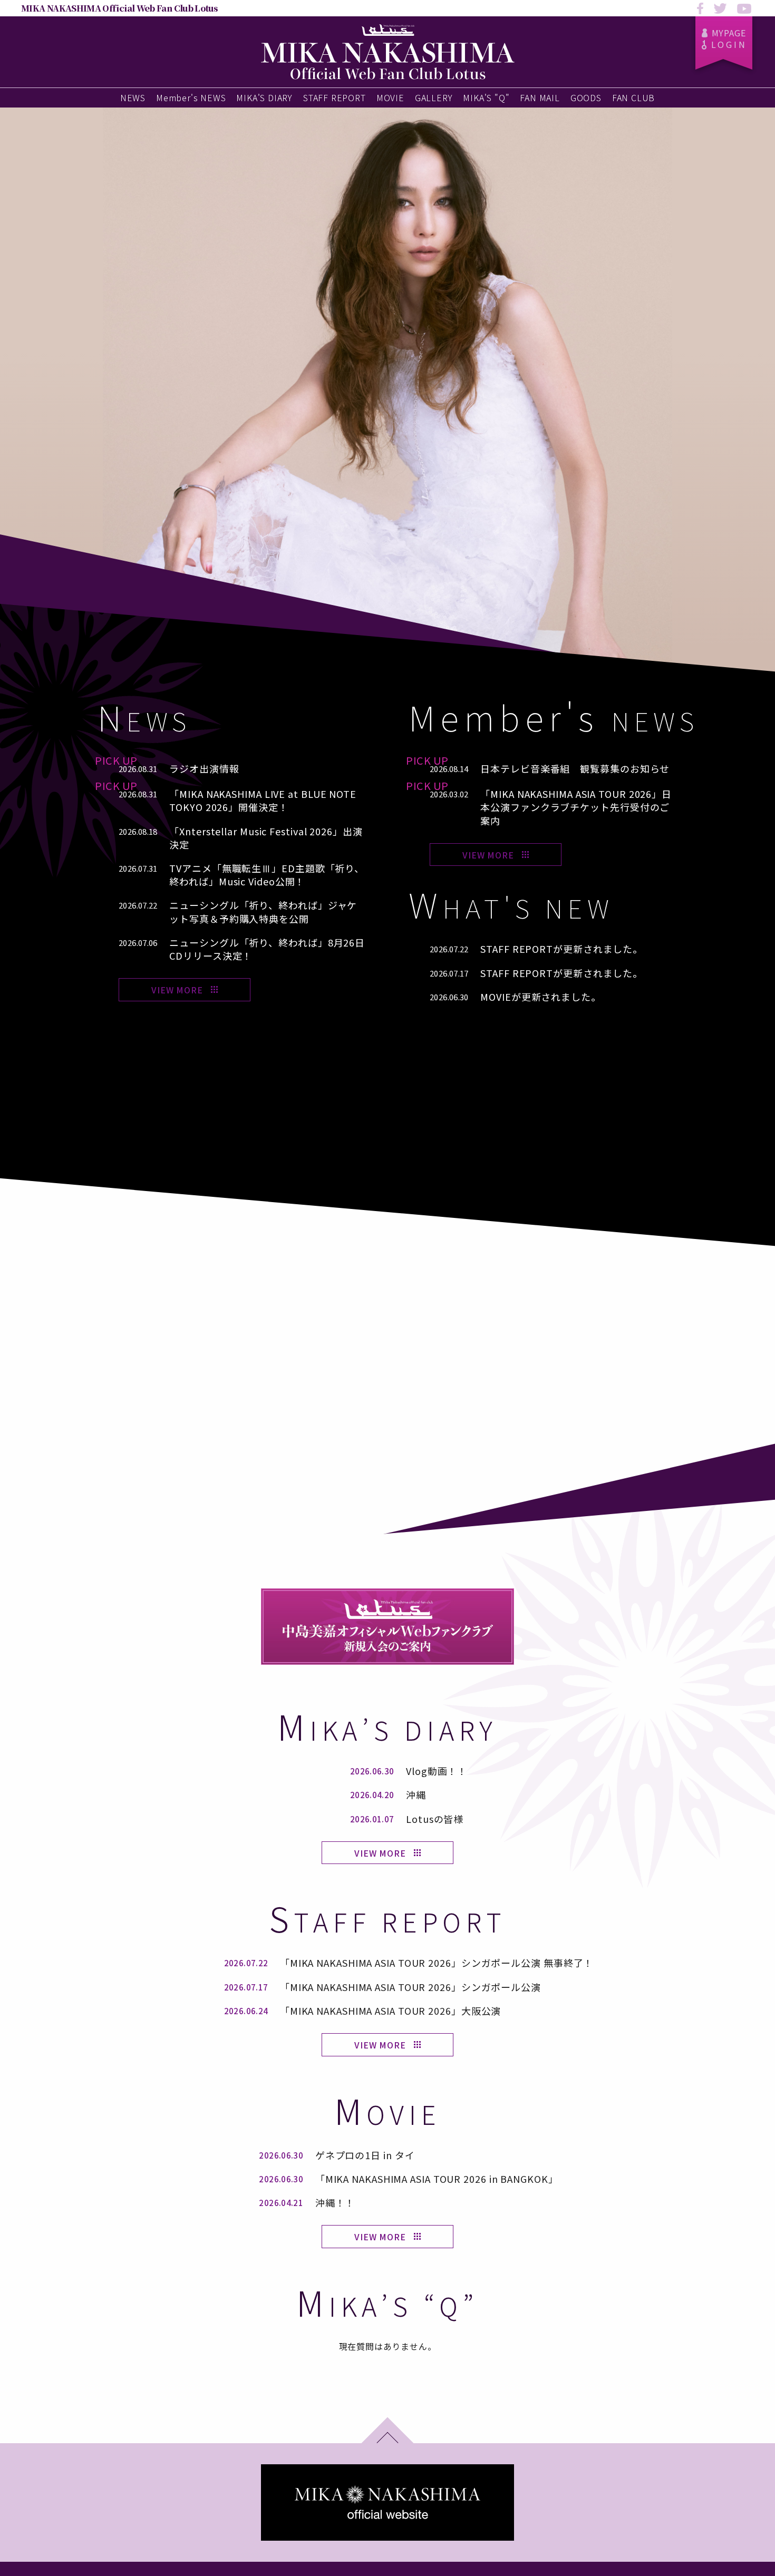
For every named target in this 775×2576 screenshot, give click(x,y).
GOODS (586, 97)
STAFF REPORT (335, 97)
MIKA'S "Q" (486, 97)
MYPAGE (729, 33)
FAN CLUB (633, 97)
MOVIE (390, 97)
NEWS (133, 97)
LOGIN (729, 44)
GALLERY (434, 97)
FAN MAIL (540, 97)
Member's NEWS (191, 97)
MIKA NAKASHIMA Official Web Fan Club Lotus (119, 8)
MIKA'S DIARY (264, 97)
